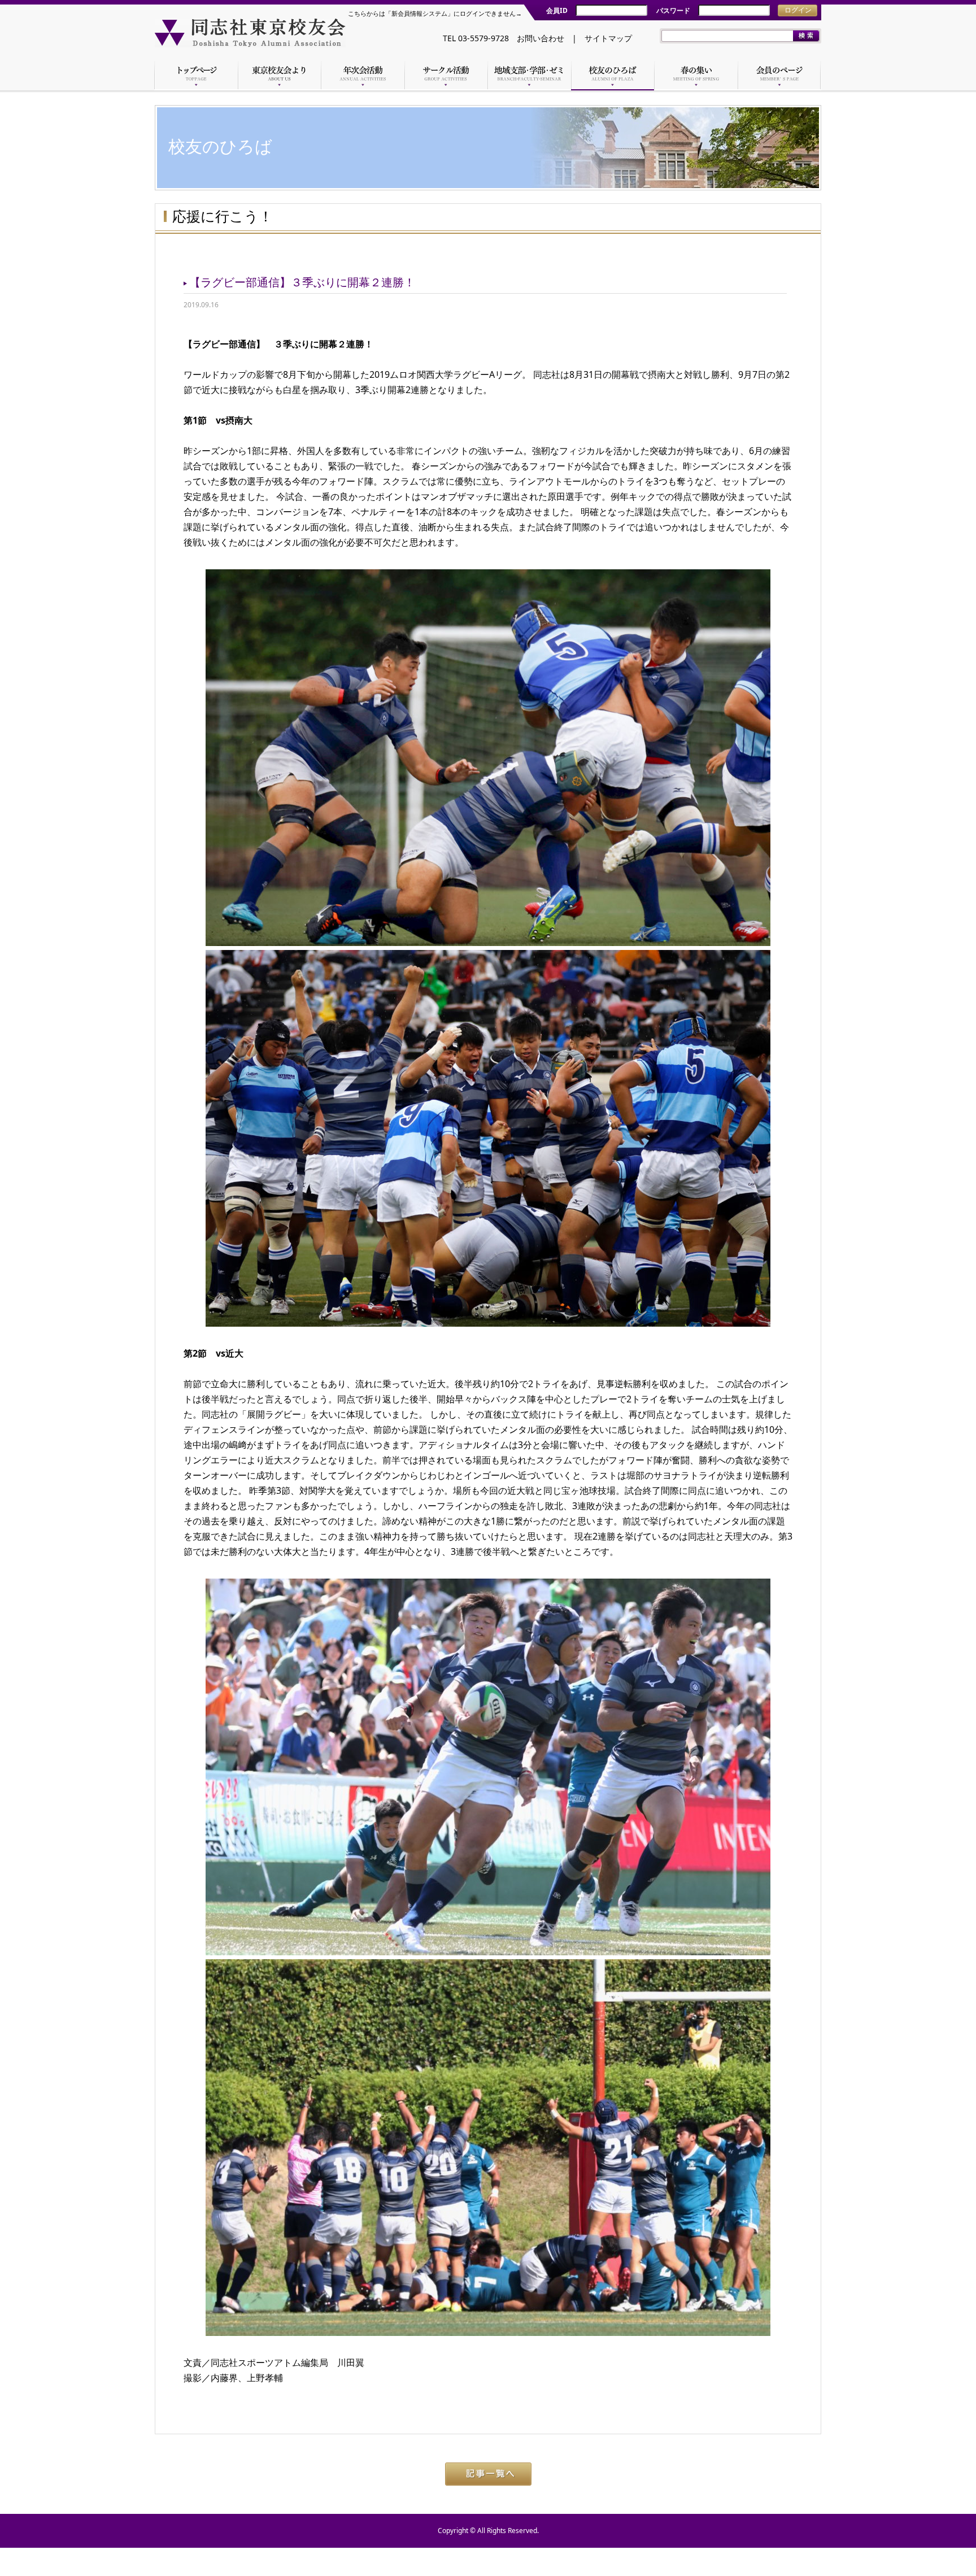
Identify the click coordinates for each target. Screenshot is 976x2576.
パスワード (673, 10)
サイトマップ (608, 38)
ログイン (798, 10)
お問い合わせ (541, 38)
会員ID (557, 10)
